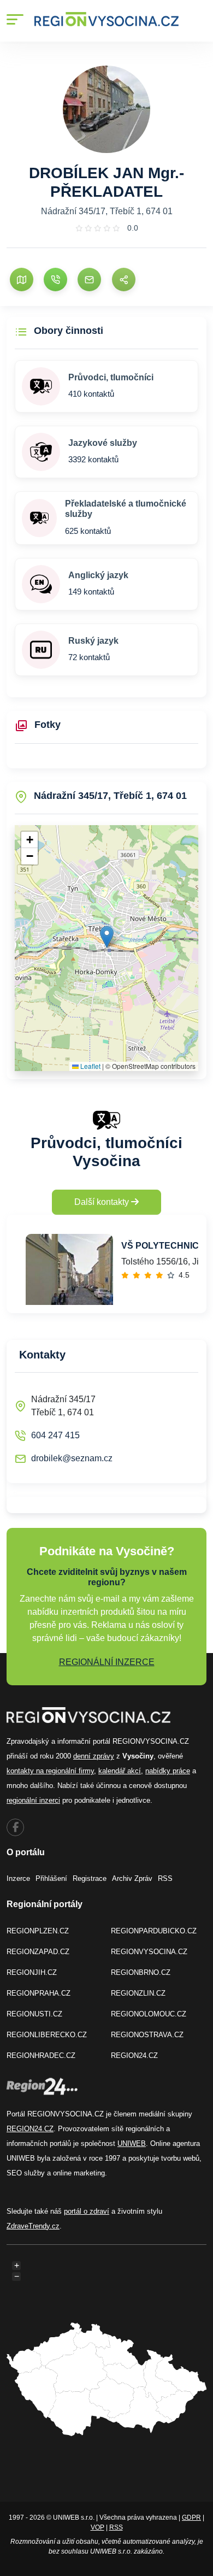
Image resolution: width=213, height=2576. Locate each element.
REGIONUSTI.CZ (34, 2014)
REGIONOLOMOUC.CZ (149, 2014)
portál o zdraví (87, 2211)
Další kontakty (103, 1202)
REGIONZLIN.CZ (138, 1993)
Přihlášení (51, 1878)
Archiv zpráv (132, 1878)
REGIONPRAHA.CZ (39, 1993)
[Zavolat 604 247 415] (55, 280)
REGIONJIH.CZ (32, 1972)
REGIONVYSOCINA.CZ (149, 1952)
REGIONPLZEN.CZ (38, 1931)
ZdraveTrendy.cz (33, 2226)
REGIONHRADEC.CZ (41, 2055)
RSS (165, 1878)
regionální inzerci (33, 1800)
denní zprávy (94, 1756)
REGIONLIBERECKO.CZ (47, 2035)
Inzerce (18, 1878)
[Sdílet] (124, 280)
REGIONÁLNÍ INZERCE (107, 1662)
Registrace (90, 1878)
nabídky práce (168, 1771)
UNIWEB (132, 2143)
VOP (97, 2527)
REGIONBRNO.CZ (141, 1972)
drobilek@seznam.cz (72, 1458)
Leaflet (90, 1066)
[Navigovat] (22, 280)
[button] (107, 937)
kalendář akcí (120, 1771)
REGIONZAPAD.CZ (38, 1952)
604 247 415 (55, 1435)
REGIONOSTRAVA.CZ (147, 2035)
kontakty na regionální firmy (50, 1771)
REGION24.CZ (134, 2055)
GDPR (191, 2518)
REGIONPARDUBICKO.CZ (154, 1931)
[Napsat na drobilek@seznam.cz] (89, 280)
